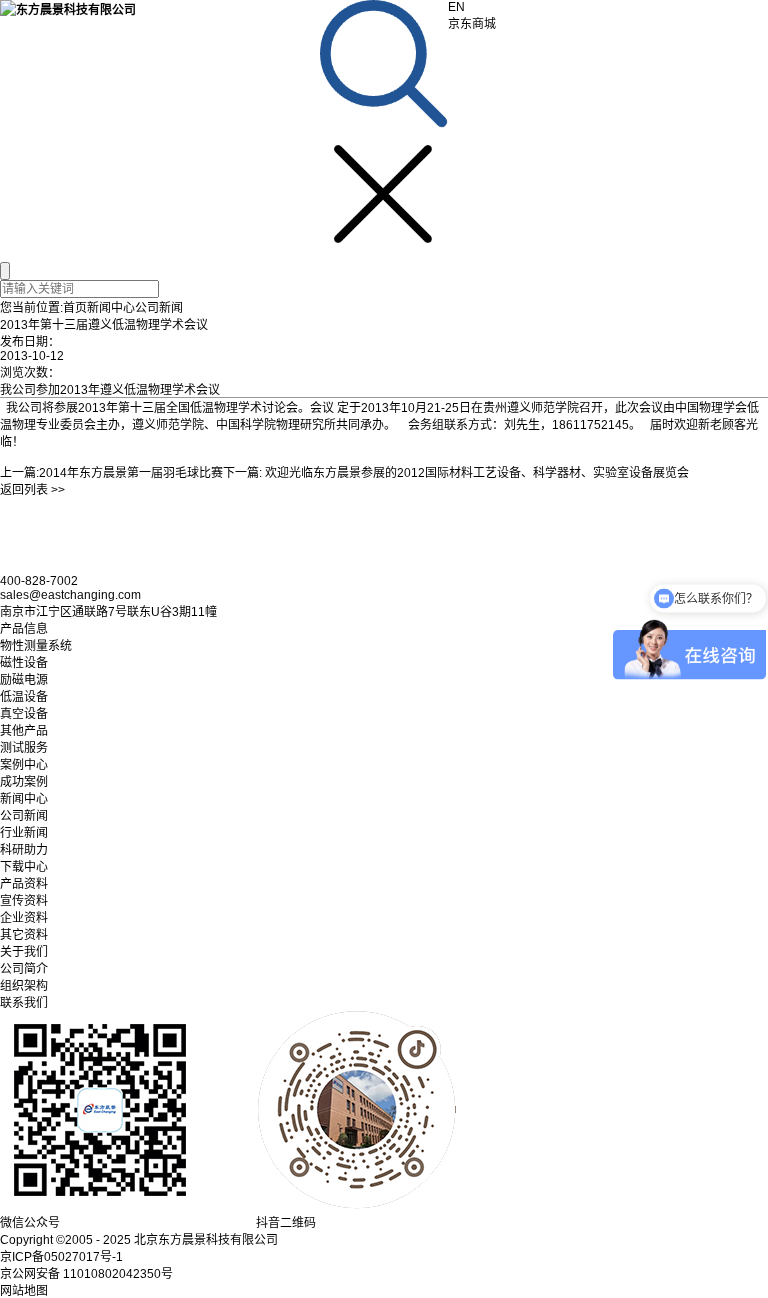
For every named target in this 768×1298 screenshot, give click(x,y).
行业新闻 (24, 833)
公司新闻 (159, 308)
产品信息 (24, 629)
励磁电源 (24, 680)
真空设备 (24, 714)
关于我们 (24, 952)
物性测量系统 (36, 646)
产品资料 (24, 884)
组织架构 (24, 986)
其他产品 (24, 731)
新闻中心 (111, 308)
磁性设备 (24, 663)
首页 (75, 308)
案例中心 (24, 765)
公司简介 (24, 969)
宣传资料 (24, 901)
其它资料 (24, 935)
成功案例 (24, 782)
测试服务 (24, 748)
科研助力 (24, 850)
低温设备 (24, 697)
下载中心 (24, 867)
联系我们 (24, 1003)
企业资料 (24, 918)
